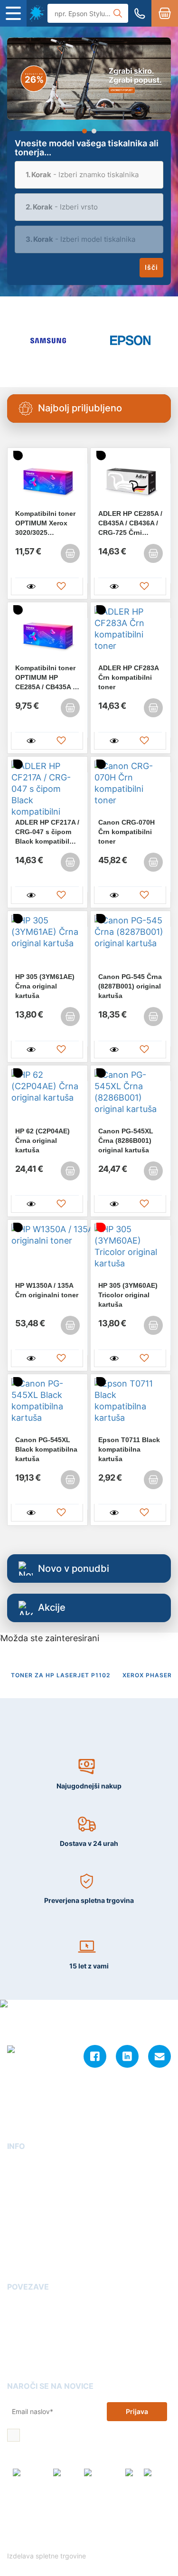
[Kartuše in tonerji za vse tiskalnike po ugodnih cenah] (37, 13)
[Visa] (132, 2477)
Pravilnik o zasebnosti (117, 2532)
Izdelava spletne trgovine (47, 2556)
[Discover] (157, 2477)
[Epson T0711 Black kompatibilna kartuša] (131, 1407)
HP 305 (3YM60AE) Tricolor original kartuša (128, 1295)
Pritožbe (21, 2360)
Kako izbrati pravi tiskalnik (50, 2346)
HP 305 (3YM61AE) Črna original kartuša (45, 986)
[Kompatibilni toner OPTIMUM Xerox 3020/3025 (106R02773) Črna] (47, 480)
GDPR (16, 2233)
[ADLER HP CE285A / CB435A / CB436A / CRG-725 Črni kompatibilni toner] (131, 480)
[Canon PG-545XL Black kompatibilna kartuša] (47, 1407)
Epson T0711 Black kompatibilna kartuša (129, 1449)
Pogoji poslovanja (36, 2206)
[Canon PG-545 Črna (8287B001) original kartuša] (131, 943)
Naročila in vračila (36, 2247)
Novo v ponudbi (74, 1568)
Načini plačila (29, 2260)
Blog (14, 2305)
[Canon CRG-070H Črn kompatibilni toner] (131, 789)
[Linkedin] (127, 2056)
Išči (151, 267)
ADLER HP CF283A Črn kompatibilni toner (128, 677)
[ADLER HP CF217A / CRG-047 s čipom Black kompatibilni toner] (47, 789)
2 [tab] (94, 131)
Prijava (137, 2411)
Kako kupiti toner (35, 2333)
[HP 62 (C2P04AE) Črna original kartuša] (47, 1098)
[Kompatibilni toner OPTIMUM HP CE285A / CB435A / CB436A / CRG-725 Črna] (47, 635)
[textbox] (89, 175)
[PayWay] (66, 2477)
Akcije (52, 1607)
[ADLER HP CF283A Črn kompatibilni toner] (131, 635)
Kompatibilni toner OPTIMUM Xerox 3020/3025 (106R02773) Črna (45, 523)
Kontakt (20, 2179)
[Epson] (130, 340)
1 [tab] (84, 131)
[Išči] (118, 13)
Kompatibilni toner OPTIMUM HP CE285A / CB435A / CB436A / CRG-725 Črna (45, 678)
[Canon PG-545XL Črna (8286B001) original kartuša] (131, 1098)
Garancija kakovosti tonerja (52, 2319)
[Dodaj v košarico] (70, 553)
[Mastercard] (102, 2477)
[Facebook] (95, 2056)
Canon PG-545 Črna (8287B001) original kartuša (130, 986)
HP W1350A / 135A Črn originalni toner (47, 1290)
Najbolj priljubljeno (80, 408)
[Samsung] (48, 340)
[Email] (159, 2056)
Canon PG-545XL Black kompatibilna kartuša (46, 1449)
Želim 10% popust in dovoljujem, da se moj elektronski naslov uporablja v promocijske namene (95, 2436)
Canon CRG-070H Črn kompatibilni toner (126, 832)
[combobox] (89, 175)
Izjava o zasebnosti (38, 2220)
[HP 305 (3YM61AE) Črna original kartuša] (47, 943)
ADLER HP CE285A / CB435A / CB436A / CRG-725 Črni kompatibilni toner (130, 523)
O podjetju (24, 2165)
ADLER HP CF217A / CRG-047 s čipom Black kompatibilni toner (47, 832)
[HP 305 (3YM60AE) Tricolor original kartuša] (131, 1252)
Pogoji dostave (31, 2192)
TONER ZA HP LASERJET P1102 (61, 1675)
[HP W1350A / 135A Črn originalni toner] (47, 1252)
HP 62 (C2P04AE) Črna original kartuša (42, 1141)
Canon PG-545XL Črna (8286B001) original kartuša (126, 1141)
